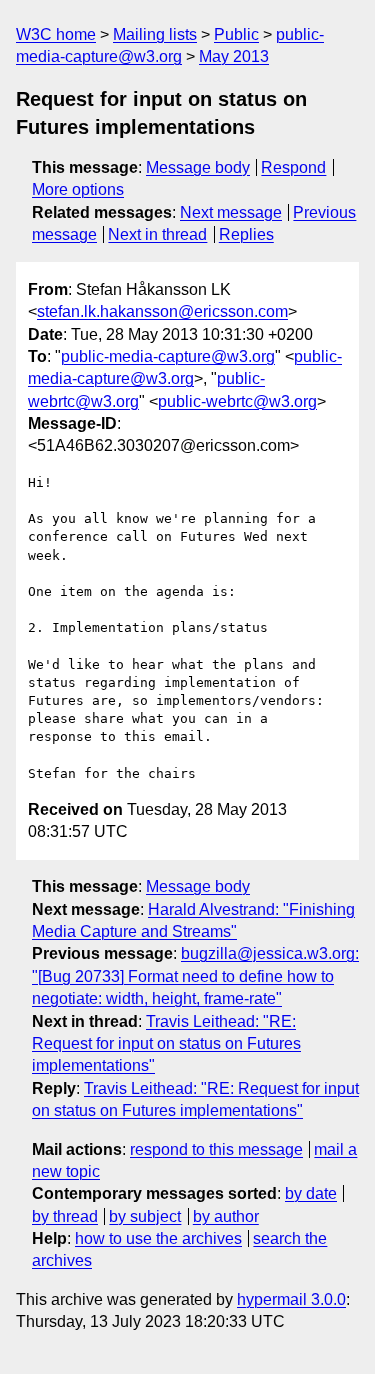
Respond (293, 167)
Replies (246, 234)
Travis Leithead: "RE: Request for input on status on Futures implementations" (166, 1044)
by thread (65, 1216)
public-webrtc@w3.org (237, 401)
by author (226, 1216)
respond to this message (216, 1149)
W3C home (56, 34)
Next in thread (157, 234)
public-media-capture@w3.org (168, 356)
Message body (198, 167)
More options (78, 189)
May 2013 (234, 56)
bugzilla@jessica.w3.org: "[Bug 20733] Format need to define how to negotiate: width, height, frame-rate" (195, 976)
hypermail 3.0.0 (291, 1299)
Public (236, 34)
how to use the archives (158, 1238)
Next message (231, 212)
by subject (145, 1216)
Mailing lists (155, 34)
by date (311, 1193)
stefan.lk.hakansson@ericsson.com (162, 311)
